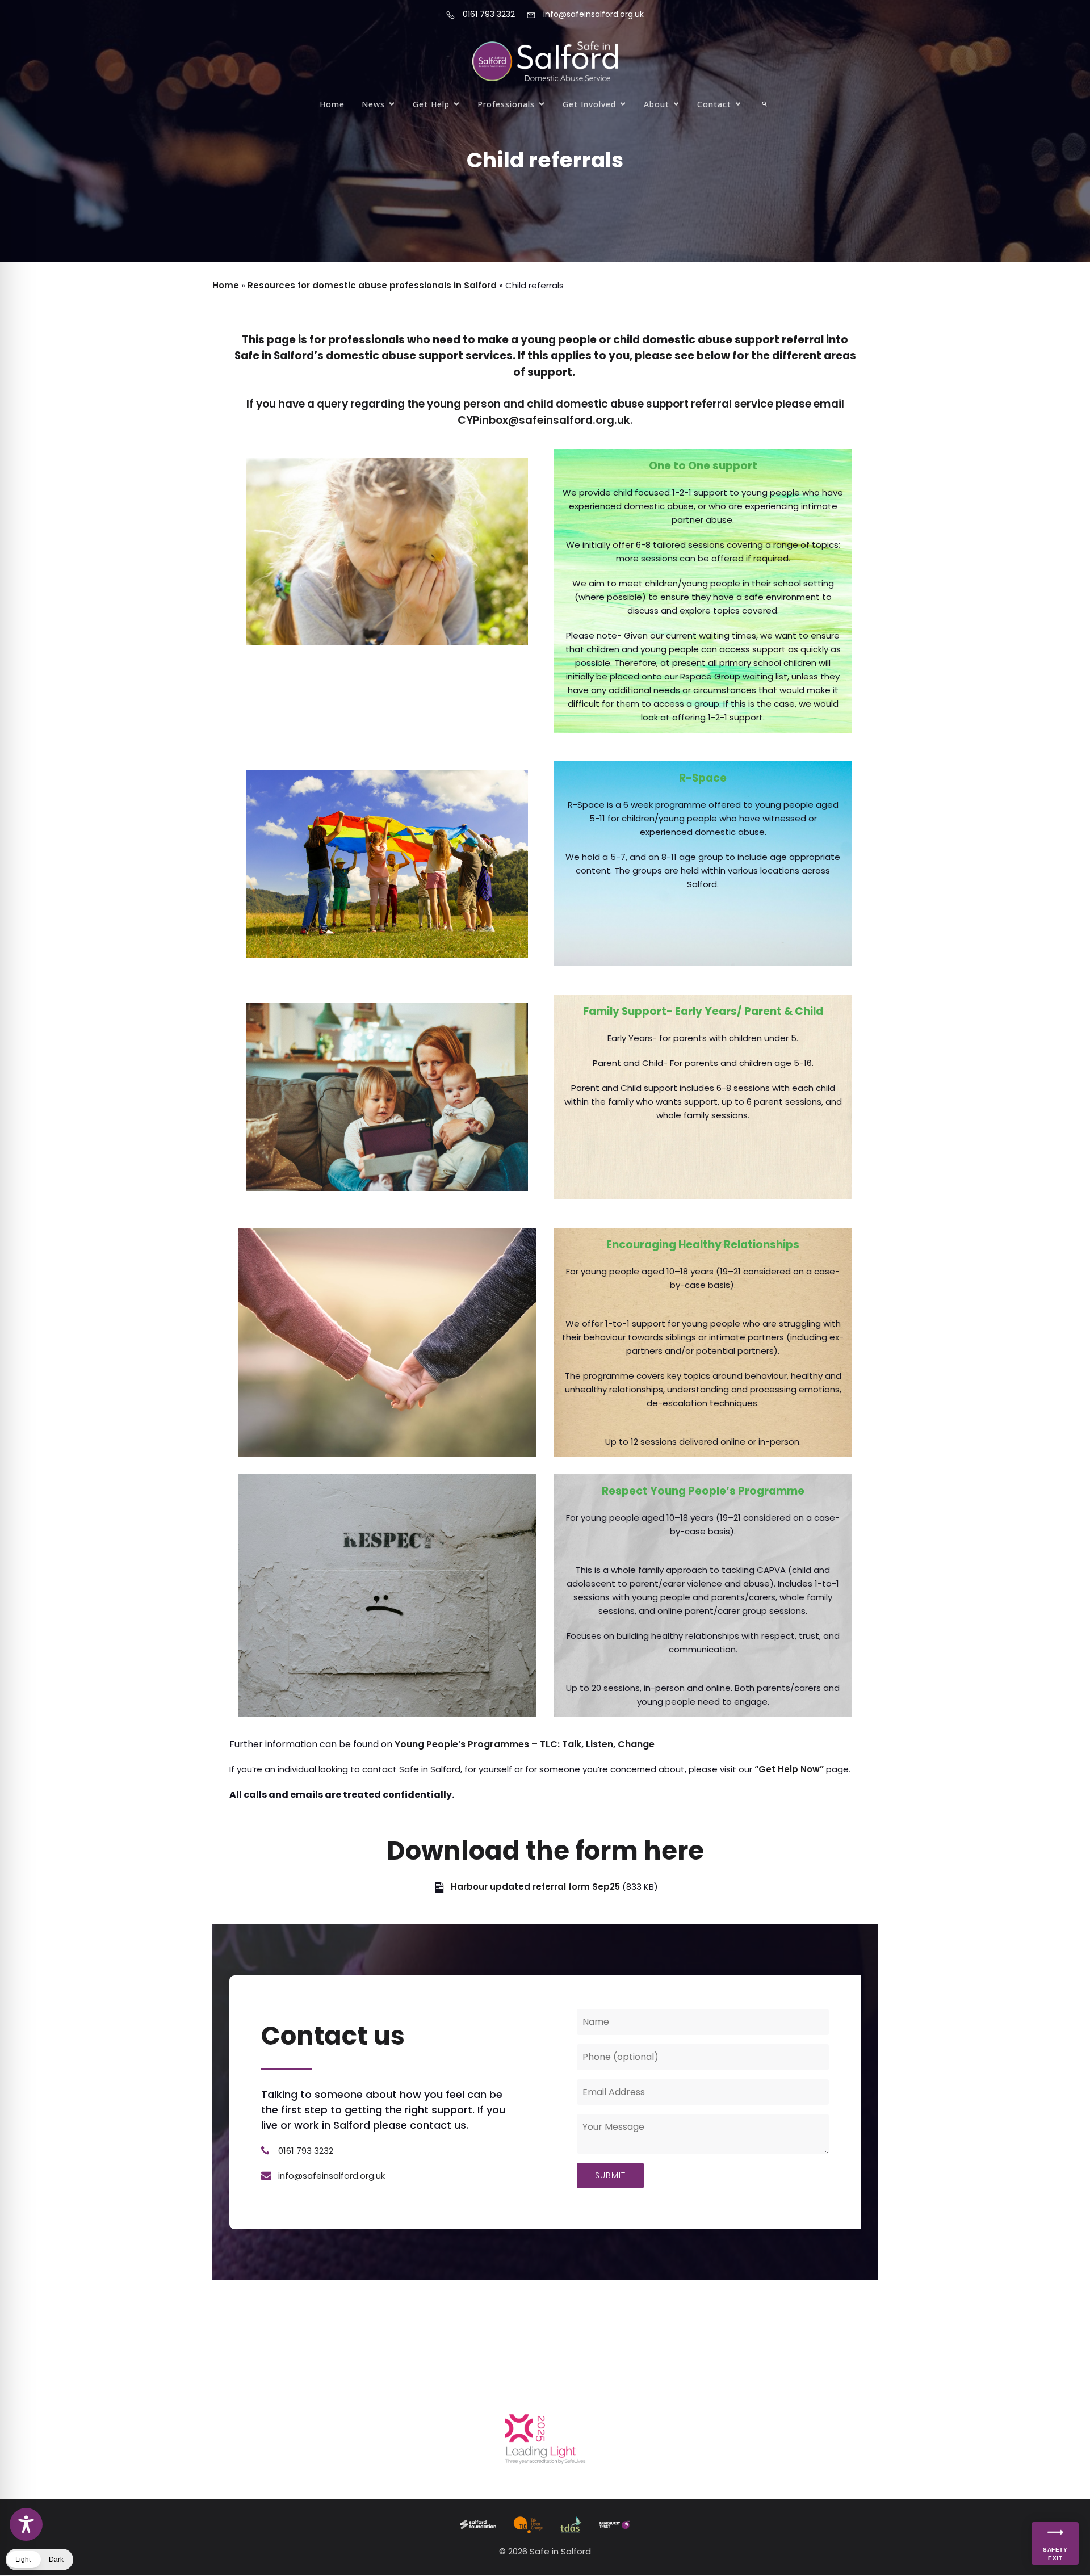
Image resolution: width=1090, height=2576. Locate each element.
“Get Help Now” (789, 1769)
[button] (765, 104)
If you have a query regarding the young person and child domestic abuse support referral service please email (545, 372)
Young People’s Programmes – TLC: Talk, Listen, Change (525, 1744)
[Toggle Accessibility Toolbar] (26, 2524)
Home (332, 104)
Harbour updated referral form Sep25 (535, 1887)
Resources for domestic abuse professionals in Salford (372, 285)
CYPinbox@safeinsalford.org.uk (544, 420)
